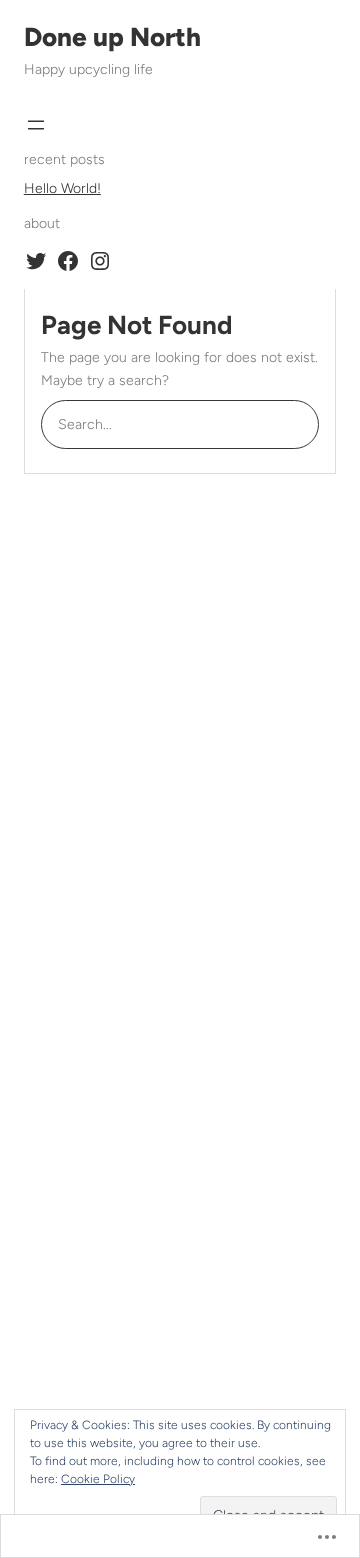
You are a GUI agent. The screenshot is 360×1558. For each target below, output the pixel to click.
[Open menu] (36, 125)
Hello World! (62, 188)
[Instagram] (100, 261)
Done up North (112, 37)
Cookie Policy (98, 1479)
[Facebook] (68, 261)
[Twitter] (36, 261)
